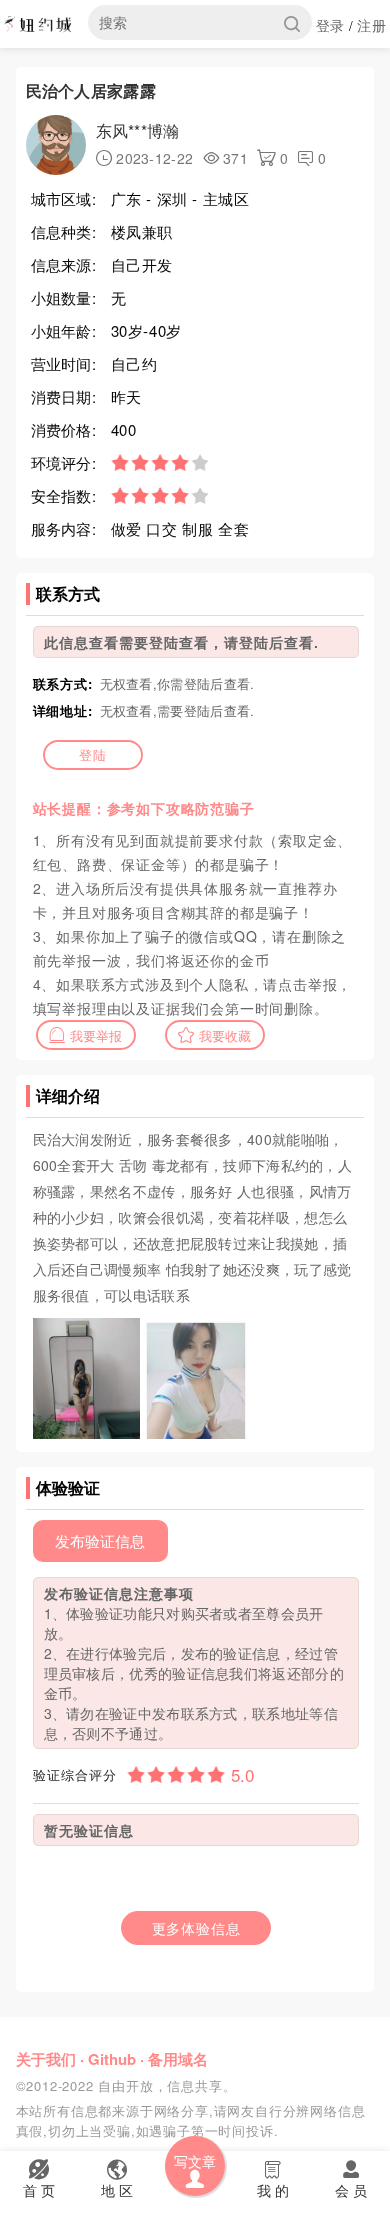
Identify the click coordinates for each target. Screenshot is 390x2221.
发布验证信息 (100, 1540)
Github (112, 2059)
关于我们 (46, 2059)
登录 (330, 25)
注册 (371, 25)
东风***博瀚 (138, 130)
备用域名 (178, 2059)
